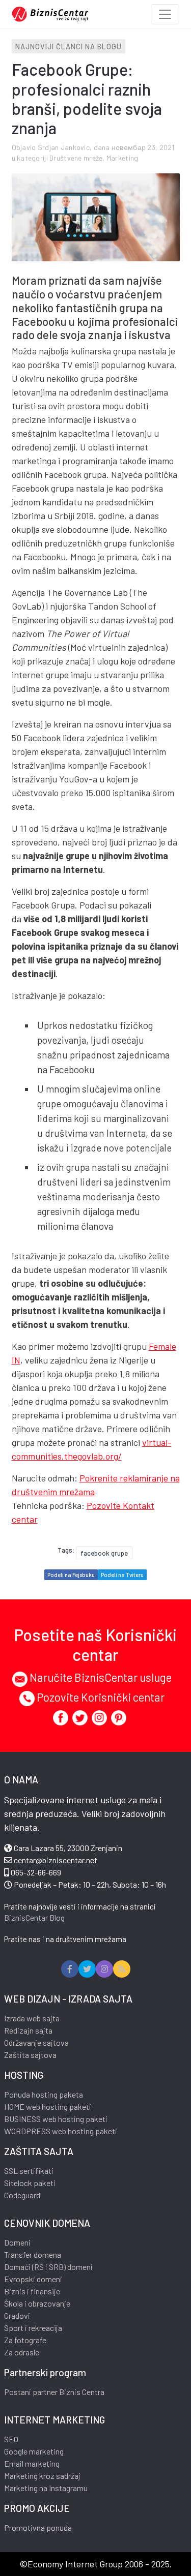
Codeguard (22, 2195)
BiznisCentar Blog (34, 1917)
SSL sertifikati (29, 2171)
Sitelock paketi (30, 2183)
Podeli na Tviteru (122, 1575)
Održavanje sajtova (36, 2042)
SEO (11, 2439)
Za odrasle (22, 2352)
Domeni (17, 2242)
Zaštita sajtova (30, 2055)
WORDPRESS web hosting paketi (61, 2131)
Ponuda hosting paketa (44, 2094)
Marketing (122, 158)
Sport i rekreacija (33, 2328)
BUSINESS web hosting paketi (56, 2119)
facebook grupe (104, 1553)
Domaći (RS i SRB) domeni (48, 2267)
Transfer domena (33, 2254)
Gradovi (17, 2315)
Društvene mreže (76, 158)
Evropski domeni (33, 2279)
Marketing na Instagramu (46, 2488)
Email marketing (32, 2463)
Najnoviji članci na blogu (69, 47)
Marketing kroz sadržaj (42, 2476)
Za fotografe (25, 2340)
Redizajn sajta (28, 2030)
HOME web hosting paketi (48, 2107)
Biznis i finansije (32, 2291)
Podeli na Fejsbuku (71, 1575)
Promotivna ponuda (38, 2527)
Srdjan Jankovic (64, 147)
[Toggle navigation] (165, 14)
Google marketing (34, 2451)
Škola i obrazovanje (37, 2303)
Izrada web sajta (32, 2018)
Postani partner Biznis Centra (54, 2392)
